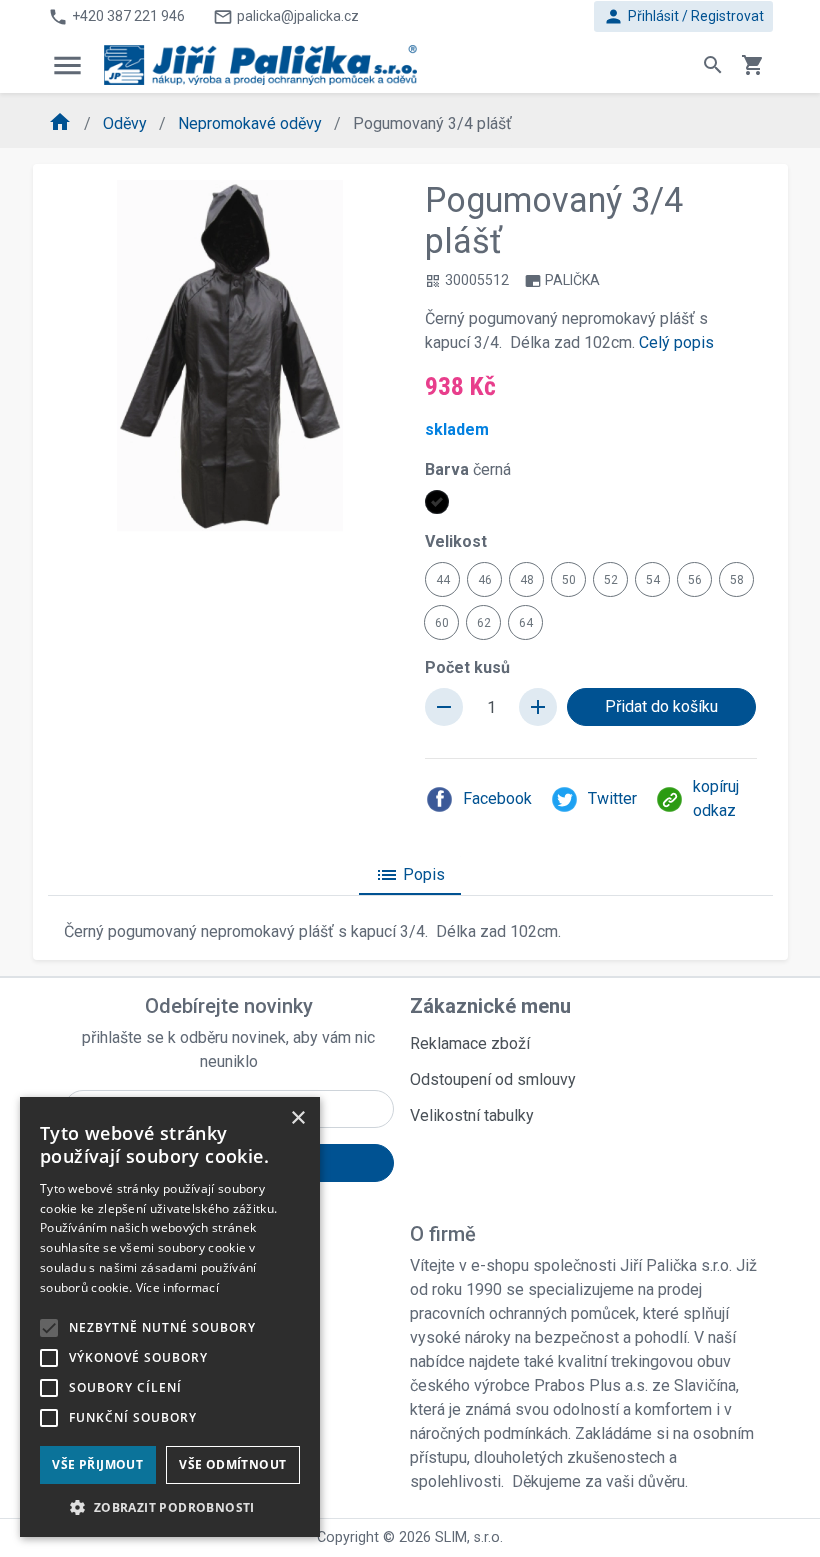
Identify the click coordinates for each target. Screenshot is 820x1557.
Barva (468, 469)
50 (569, 580)
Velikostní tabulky (472, 1115)
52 (611, 580)
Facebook (497, 798)
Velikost (456, 541)
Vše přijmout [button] (97, 1464)
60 (442, 623)
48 (527, 580)
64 (526, 623)
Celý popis (676, 342)
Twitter (612, 798)
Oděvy (127, 123)
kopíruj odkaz (716, 798)
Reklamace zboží (470, 1043)
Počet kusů (467, 667)
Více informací (177, 1287)
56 (695, 580)
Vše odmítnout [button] (232, 1464)
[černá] (437, 502)
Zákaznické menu (490, 1006)
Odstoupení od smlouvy (493, 1079)
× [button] (297, 1118)
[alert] (170, 1317)
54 (653, 580)
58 (737, 580)
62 (484, 623)
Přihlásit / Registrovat (683, 16)
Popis (410, 875)
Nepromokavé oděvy (252, 123)
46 (485, 580)
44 (443, 580)
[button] (170, 1507)
